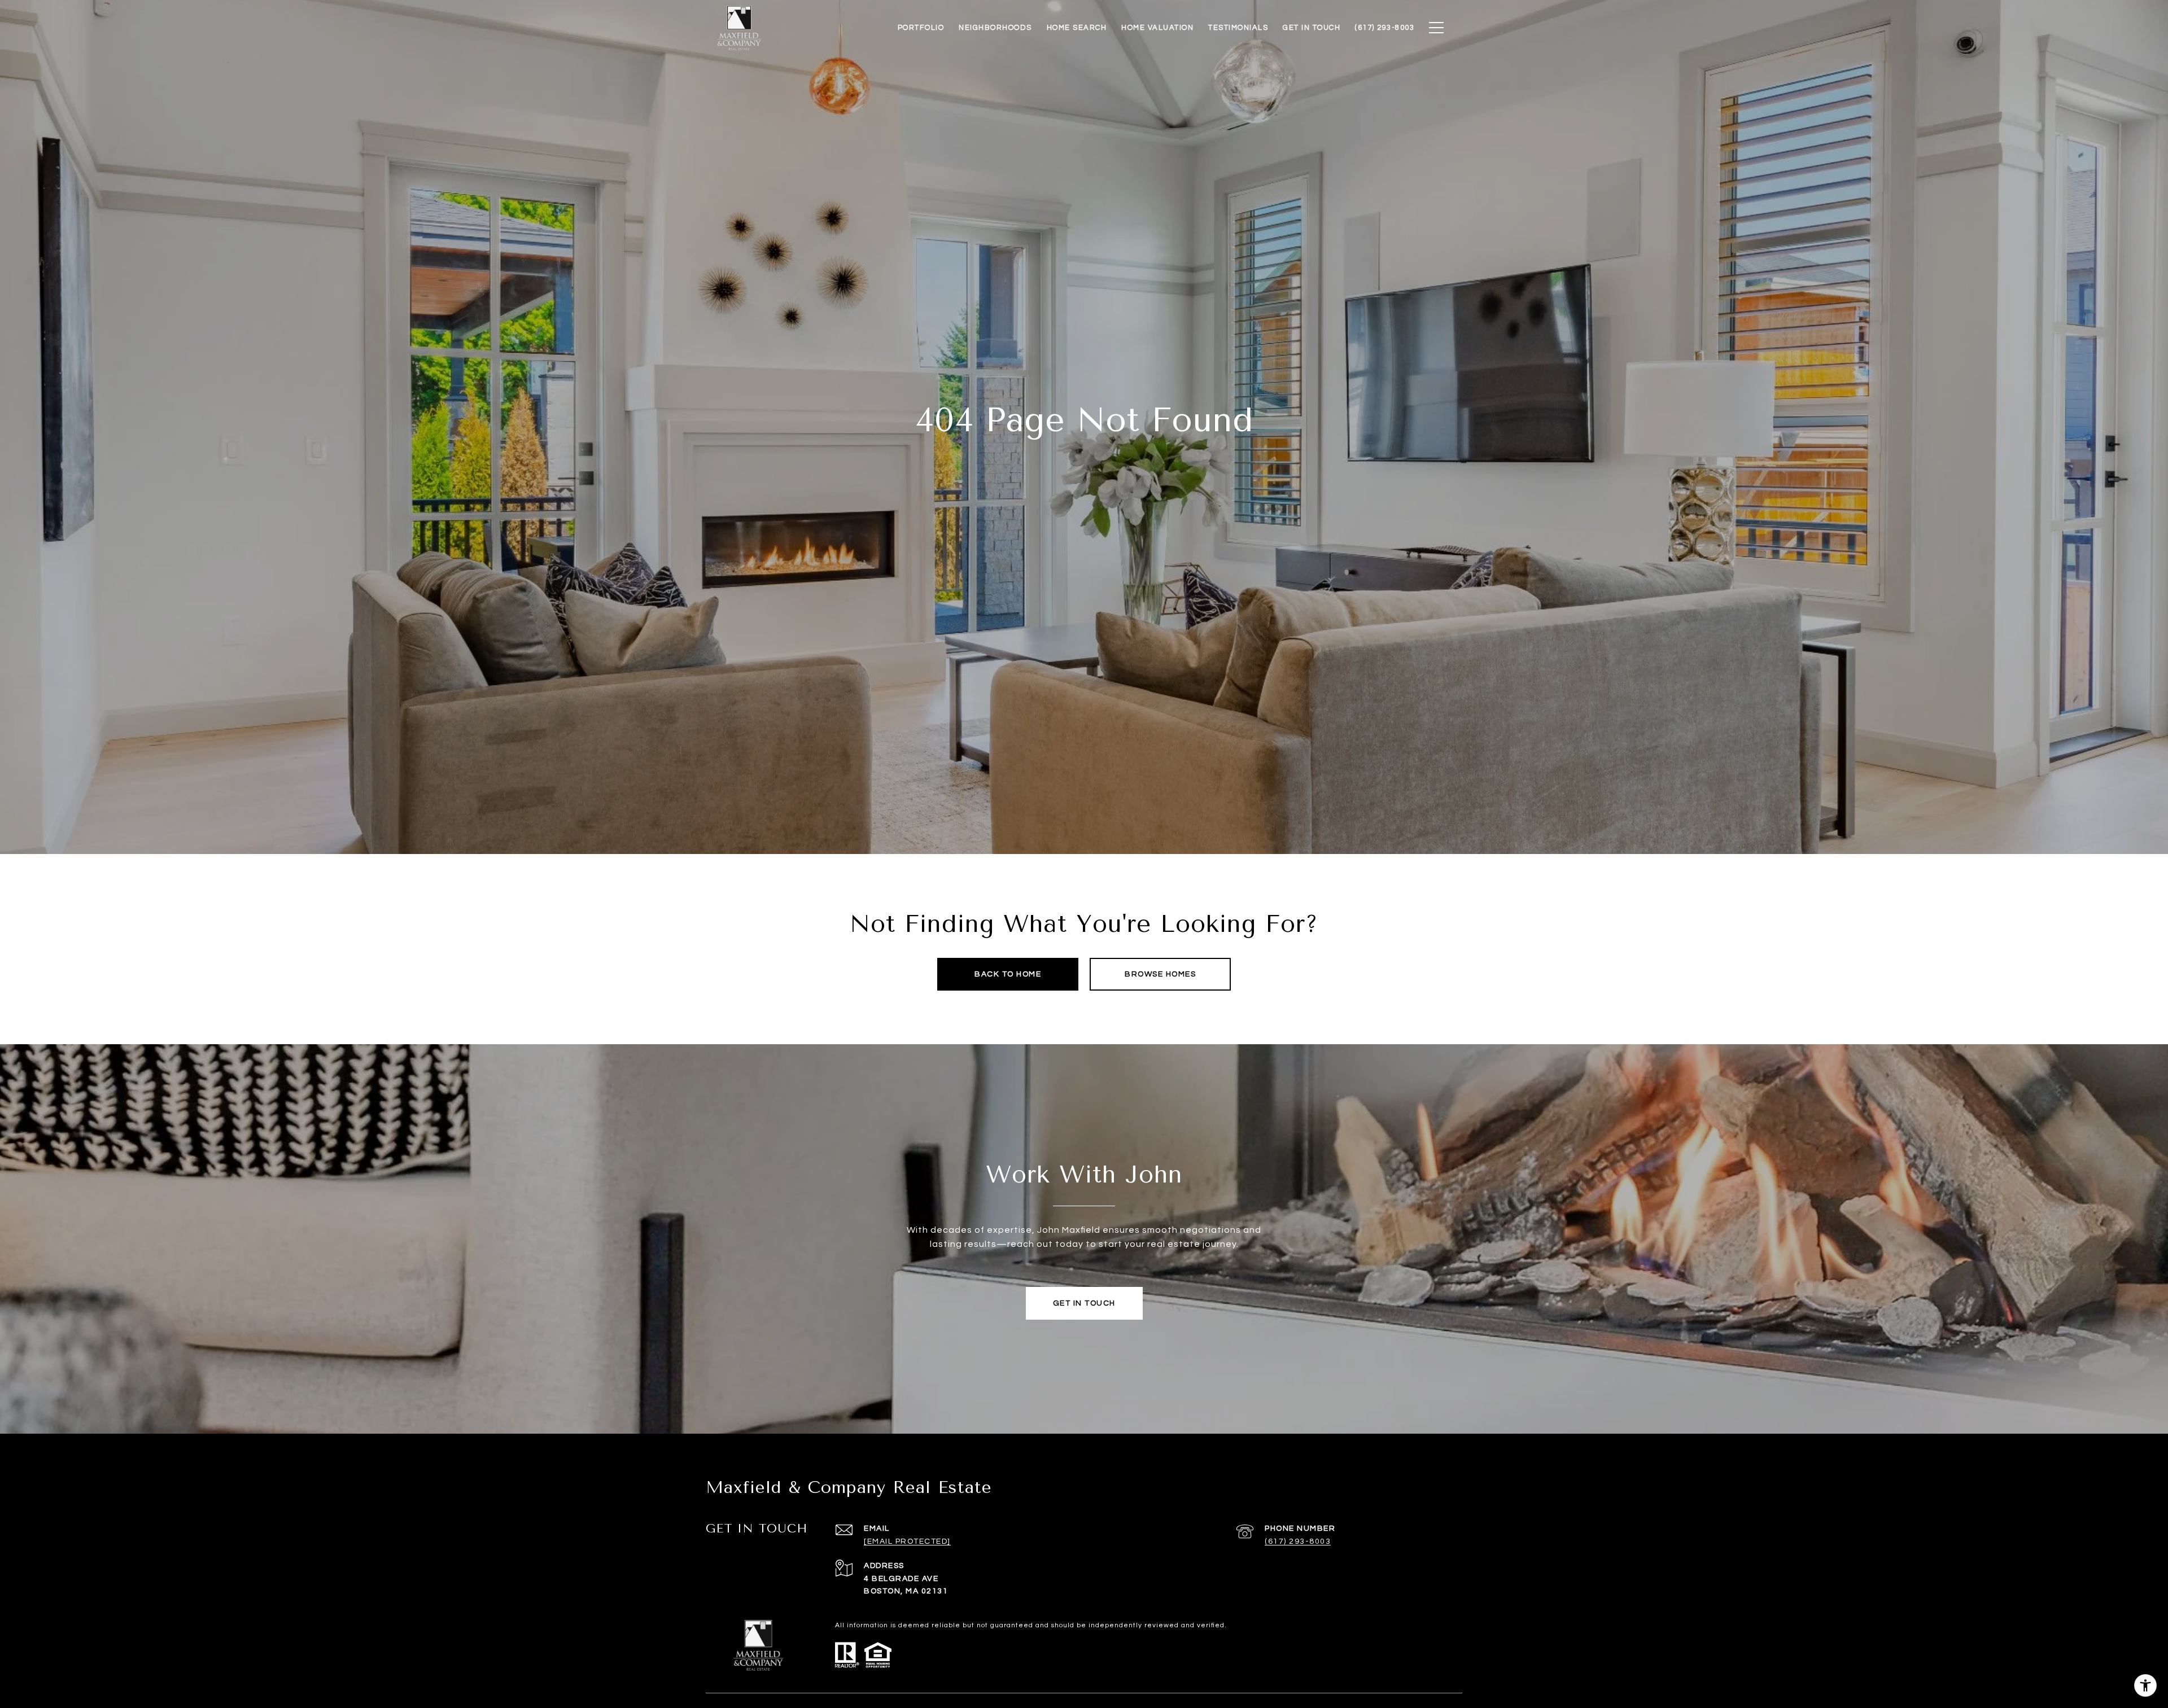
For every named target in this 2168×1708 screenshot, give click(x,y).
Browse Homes (1160, 974)
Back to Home (1008, 974)
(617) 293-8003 (1298, 1541)
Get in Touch (1084, 1303)
